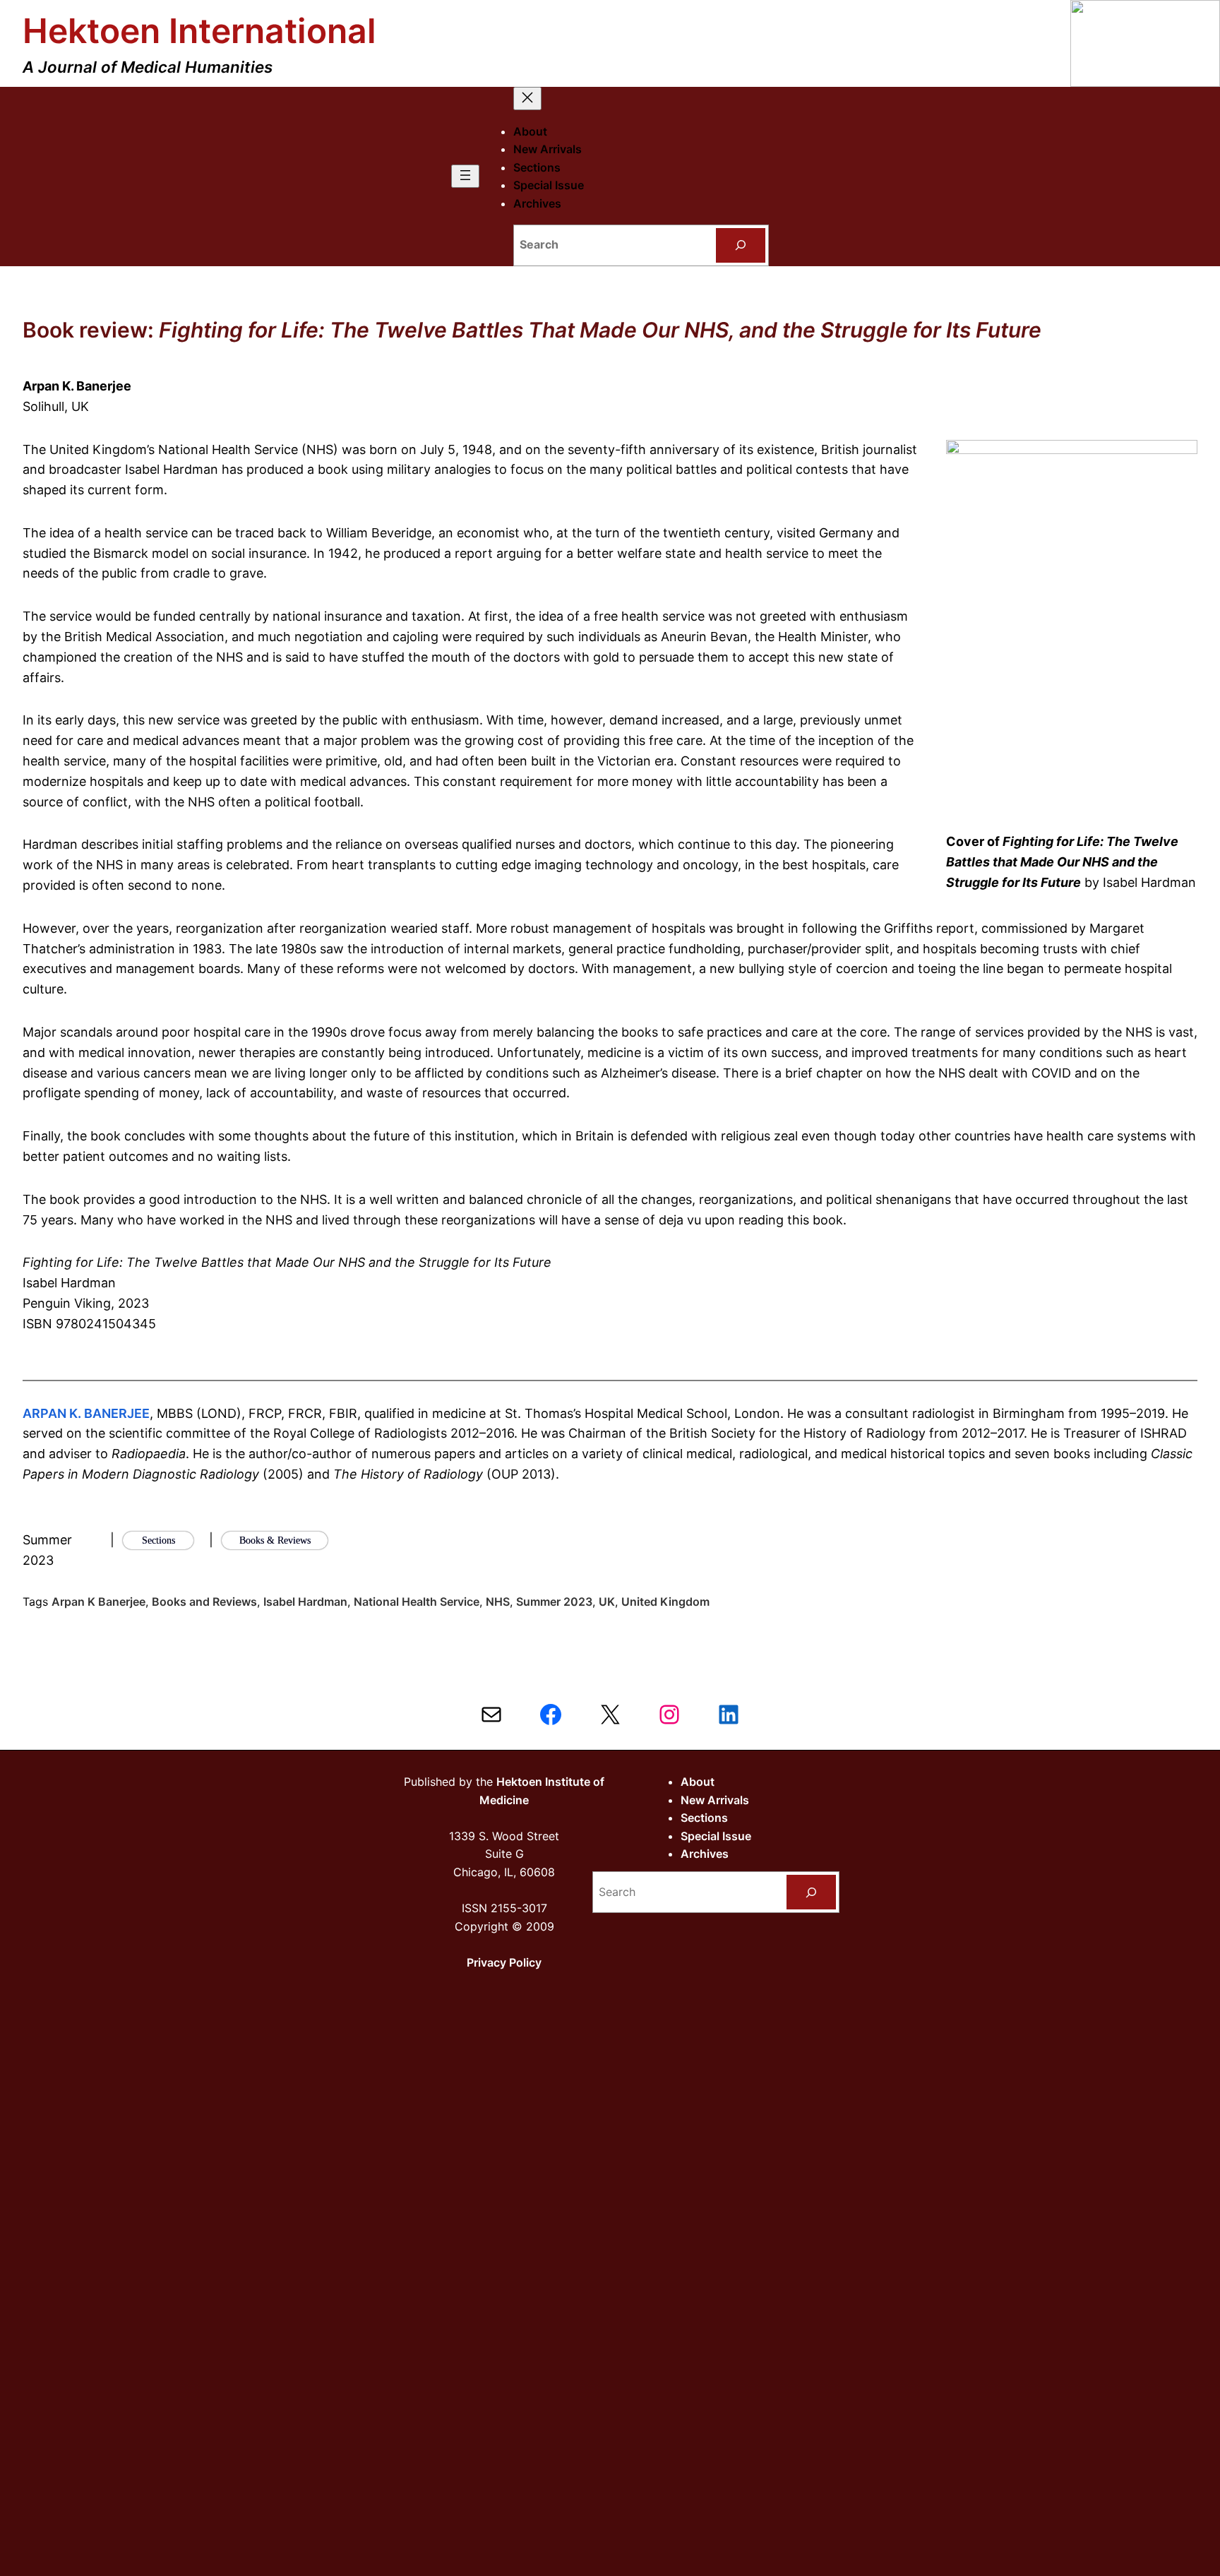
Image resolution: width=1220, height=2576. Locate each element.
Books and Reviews (204, 1602)
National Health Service (417, 1602)
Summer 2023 (554, 1602)
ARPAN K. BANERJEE (86, 1413)
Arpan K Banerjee (98, 1602)
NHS (498, 1602)
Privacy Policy (504, 1962)
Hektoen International (199, 31)
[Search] (741, 245)
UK (607, 1602)
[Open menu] (465, 176)
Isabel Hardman (305, 1602)
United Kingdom (665, 1602)
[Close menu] (527, 99)
